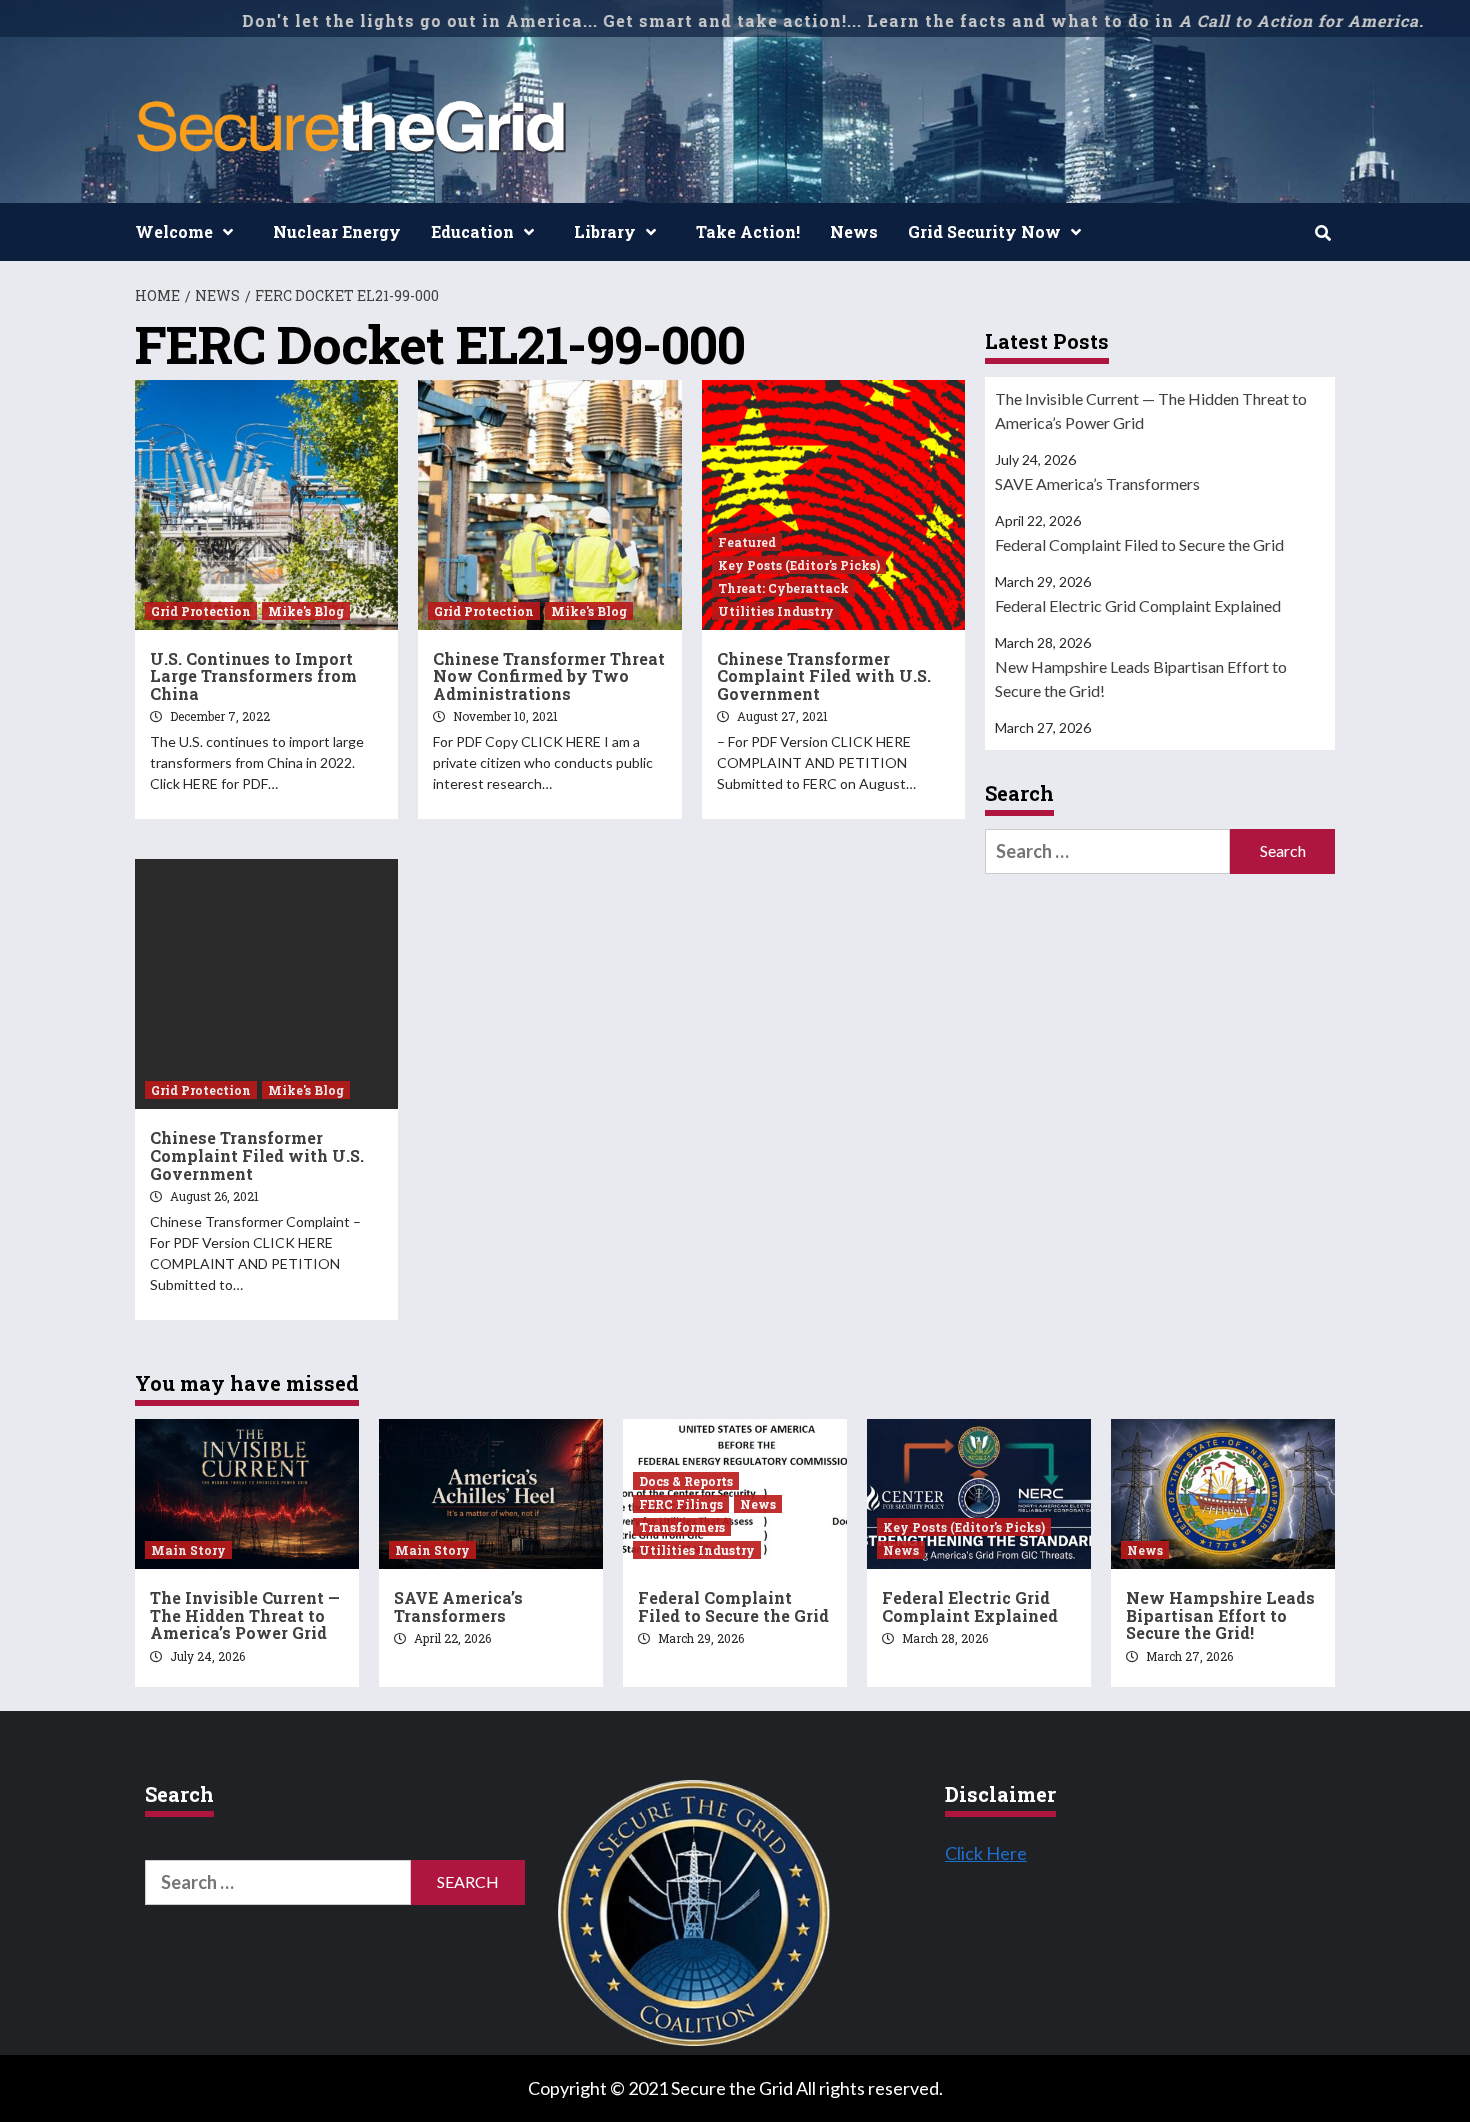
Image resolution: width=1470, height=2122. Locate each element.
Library (605, 231)
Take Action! (748, 231)
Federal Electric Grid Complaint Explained (1138, 605)
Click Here (986, 1853)
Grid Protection (201, 611)
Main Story (188, 1550)
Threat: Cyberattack (783, 588)
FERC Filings (681, 1504)
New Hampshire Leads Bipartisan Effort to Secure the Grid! (1141, 678)
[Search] (1322, 233)
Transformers (682, 1527)
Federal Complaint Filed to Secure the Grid (1139, 544)
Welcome (174, 231)
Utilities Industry (776, 611)
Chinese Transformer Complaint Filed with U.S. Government (824, 676)
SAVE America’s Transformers (1097, 483)
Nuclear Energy (337, 231)
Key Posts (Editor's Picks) (799, 565)
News (854, 231)
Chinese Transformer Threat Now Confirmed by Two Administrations (549, 676)
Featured (747, 542)
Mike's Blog (306, 611)
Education (472, 231)
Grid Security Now (984, 231)
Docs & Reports (686, 1481)
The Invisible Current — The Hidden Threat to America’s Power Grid (1151, 410)
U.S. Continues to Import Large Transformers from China (253, 676)
